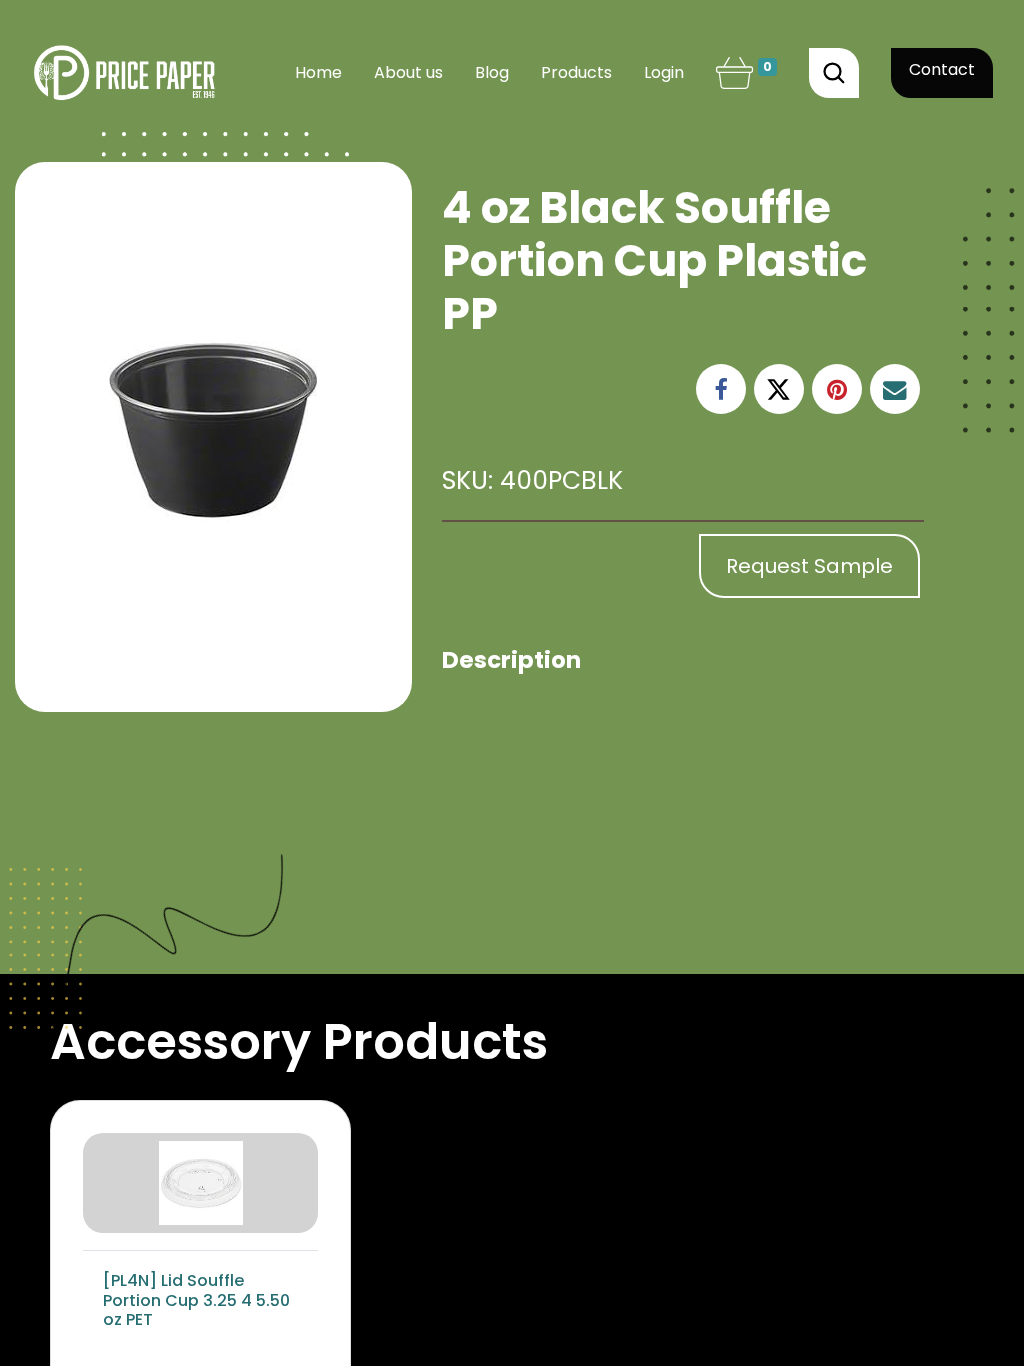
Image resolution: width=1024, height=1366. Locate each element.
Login (664, 72)
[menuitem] (318, 73)
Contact (942, 69)
